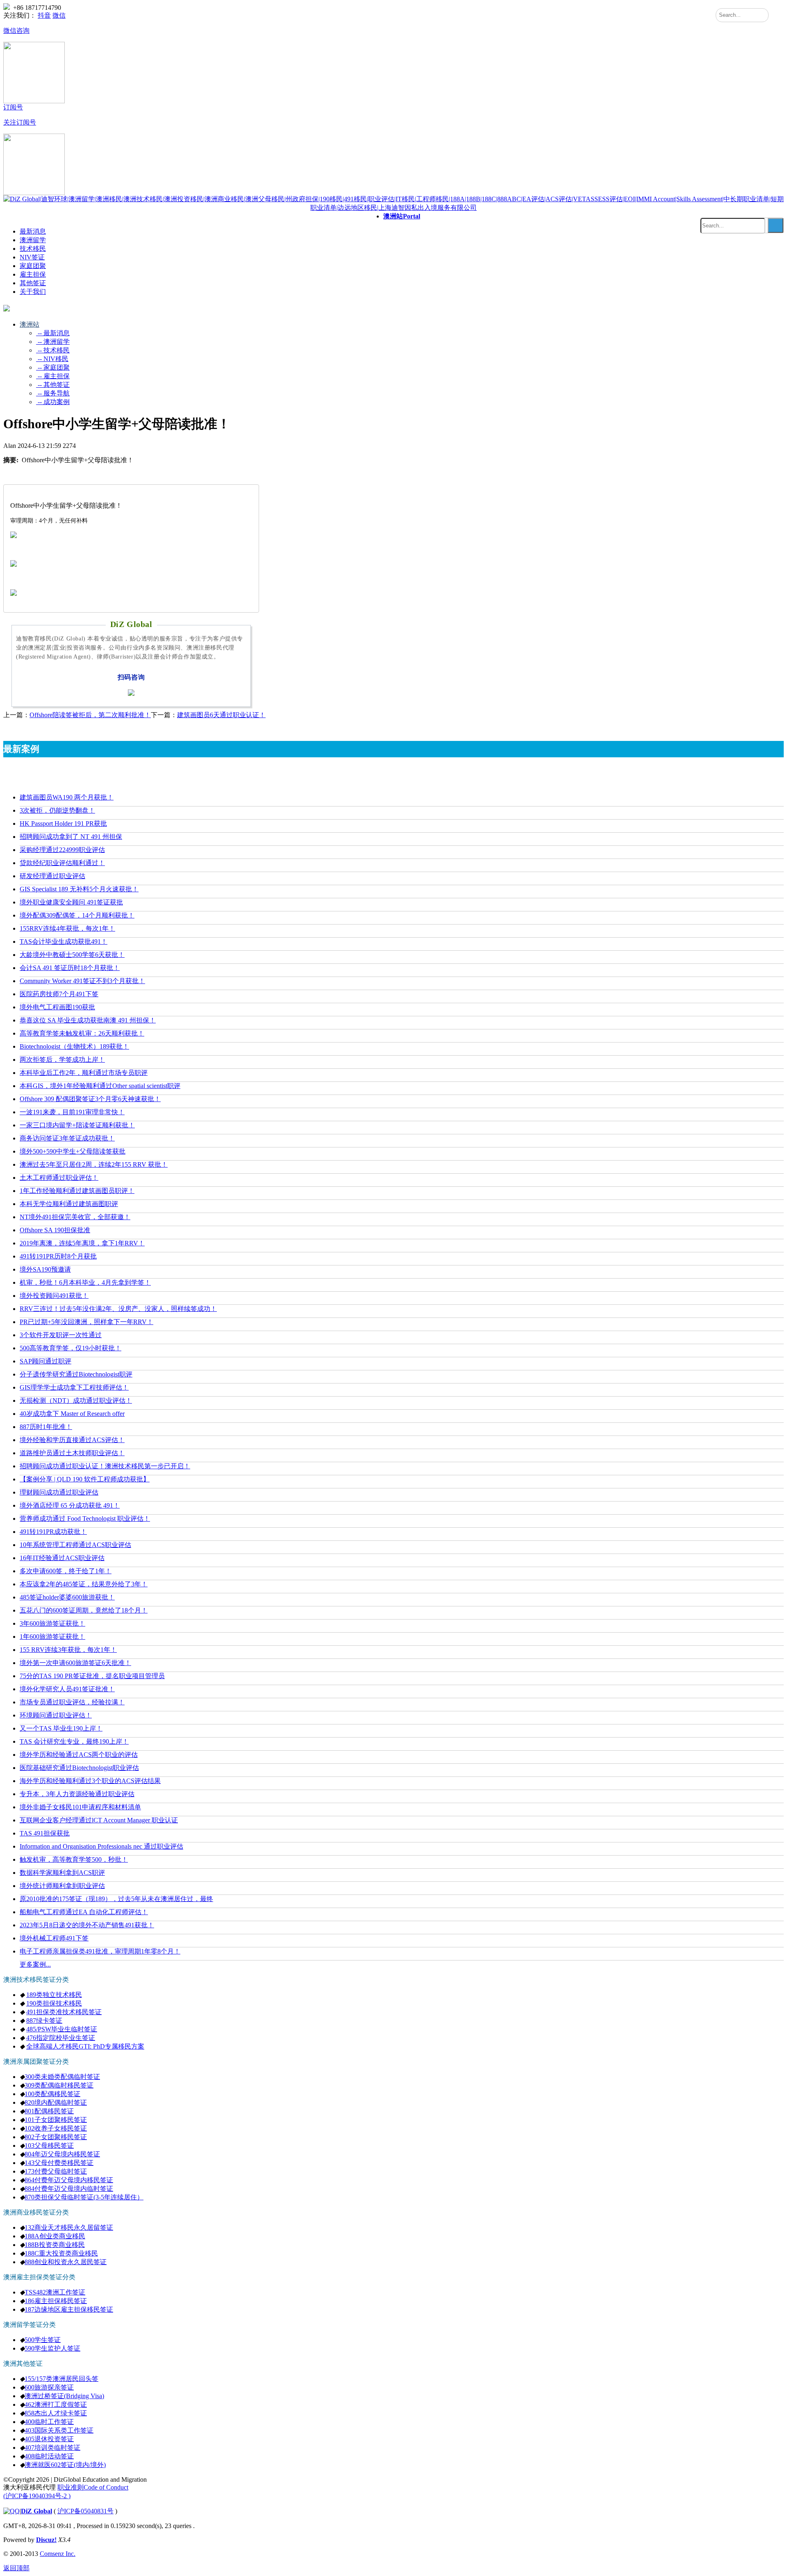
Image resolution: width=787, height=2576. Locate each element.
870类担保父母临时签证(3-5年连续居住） (84, 2197)
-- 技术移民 (53, 350)
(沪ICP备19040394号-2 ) (37, 2496)
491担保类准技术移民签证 (64, 2012)
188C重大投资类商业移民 (61, 2253)
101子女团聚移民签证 (56, 2120)
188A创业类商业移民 (55, 2236)
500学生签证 (43, 2340)
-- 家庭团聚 (53, 367)
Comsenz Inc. (58, 2554)
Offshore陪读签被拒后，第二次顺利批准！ (90, 715)
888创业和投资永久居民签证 (66, 2262)
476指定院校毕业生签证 (61, 2038)
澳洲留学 (33, 240)
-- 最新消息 (53, 333)
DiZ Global (36, 2511)
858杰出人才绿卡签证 (56, 2413)
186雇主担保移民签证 (56, 2301)
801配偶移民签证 (49, 2111)
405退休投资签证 (49, 2439)
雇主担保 (33, 274)
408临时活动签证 (49, 2456)
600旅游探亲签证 (49, 2387)
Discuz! (46, 2540)
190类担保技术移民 (54, 2003)
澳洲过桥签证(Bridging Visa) (64, 2396)
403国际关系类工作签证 (59, 2430)
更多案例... (35, 1964)
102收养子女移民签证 (56, 2128)
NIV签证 (32, 257)
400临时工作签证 (49, 2422)
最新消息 (33, 231)
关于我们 (33, 292)
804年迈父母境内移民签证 (62, 2154)
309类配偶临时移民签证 (59, 2085)
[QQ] (11, 2511)
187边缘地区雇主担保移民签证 (69, 2309)
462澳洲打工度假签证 (56, 2404)
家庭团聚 (33, 266)
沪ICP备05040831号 (85, 2511)
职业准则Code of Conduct (93, 2487)
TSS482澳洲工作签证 (55, 2292)
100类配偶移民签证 (52, 2094)
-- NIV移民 (52, 359)
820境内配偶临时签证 (56, 2102)
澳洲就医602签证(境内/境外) (65, 2465)
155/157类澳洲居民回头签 (61, 2379)
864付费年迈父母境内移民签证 (69, 2180)
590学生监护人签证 (52, 2348)
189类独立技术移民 (54, 1995)
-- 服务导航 (53, 393)
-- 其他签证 (53, 385)
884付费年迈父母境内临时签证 (69, 2189)
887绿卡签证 (44, 2021)
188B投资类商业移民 (55, 2245)
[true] (776, 225)
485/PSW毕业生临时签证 (62, 2029)
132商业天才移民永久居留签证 (69, 2227)
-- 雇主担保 (53, 376)
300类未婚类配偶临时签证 (62, 2077)
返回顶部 (16, 2568)
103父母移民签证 (49, 2146)
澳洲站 (402, 216)
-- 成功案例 (53, 402)
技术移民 (33, 249)
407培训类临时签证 (52, 2448)
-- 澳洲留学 (53, 342)
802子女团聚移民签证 (56, 2137)
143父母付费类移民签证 (59, 2163)
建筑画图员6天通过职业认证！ (221, 715)
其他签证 (33, 283)
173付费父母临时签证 (56, 2171)
